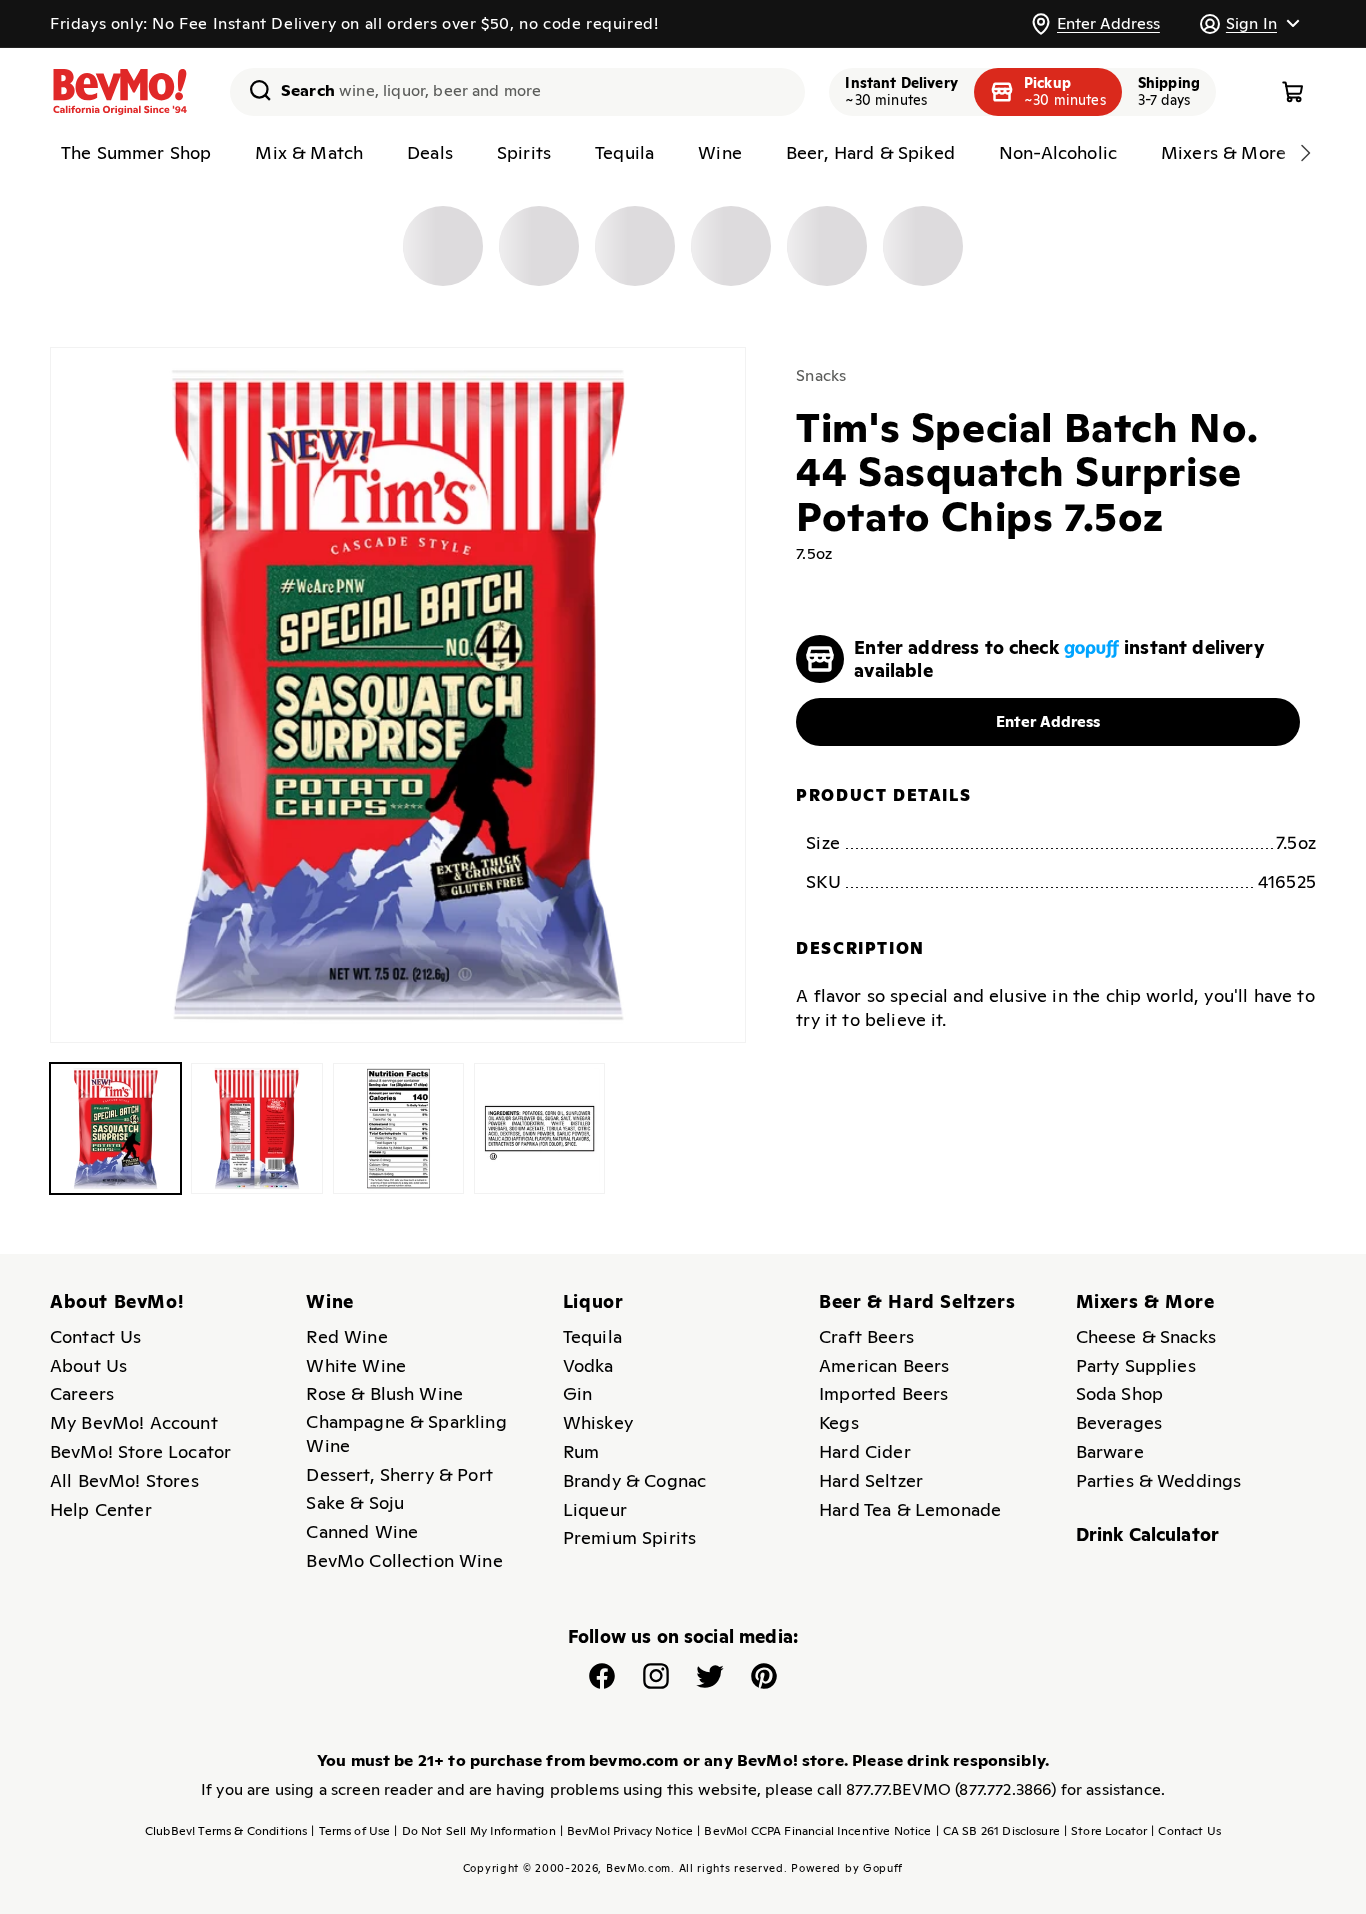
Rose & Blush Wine (384, 1393)
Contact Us (96, 1336)
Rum (581, 1451)
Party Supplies (1136, 1365)
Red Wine (346, 1336)
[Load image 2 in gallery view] (256, 1128)
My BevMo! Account (134, 1422)
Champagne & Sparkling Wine (406, 1433)
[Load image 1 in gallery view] (115, 1128)
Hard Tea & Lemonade (910, 1509)
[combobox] (517, 92)
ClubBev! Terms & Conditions (226, 1831)
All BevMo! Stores (124, 1480)
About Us (88, 1365)
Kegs (839, 1422)
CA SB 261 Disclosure (998, 1831)
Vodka (588, 1365)
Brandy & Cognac (634, 1480)
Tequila (592, 1336)
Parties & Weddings (1159, 1480)
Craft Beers (866, 1336)
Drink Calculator (1148, 1534)
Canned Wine (362, 1531)
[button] (1249, 23)
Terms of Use (350, 1831)
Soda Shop (1119, 1393)
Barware (1110, 1451)
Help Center (101, 1509)
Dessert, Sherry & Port (399, 1474)
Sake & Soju (355, 1502)
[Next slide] (1305, 153)
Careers (82, 1393)
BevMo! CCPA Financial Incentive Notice (814, 1831)
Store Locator (1105, 1831)
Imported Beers (883, 1393)
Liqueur (595, 1509)
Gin (577, 1393)
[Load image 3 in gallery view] (398, 1128)
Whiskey (598, 1422)
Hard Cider (865, 1451)
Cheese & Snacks (1146, 1336)
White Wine (356, 1365)
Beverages (1119, 1422)
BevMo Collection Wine (404, 1560)
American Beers (884, 1365)
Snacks (821, 375)
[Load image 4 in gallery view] (539, 1128)
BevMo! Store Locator (140, 1451)
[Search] (253, 90)
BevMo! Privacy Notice (627, 1831)
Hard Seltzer (871, 1480)
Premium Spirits (629, 1537)
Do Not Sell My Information (474, 1831)
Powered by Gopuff (847, 1868)
